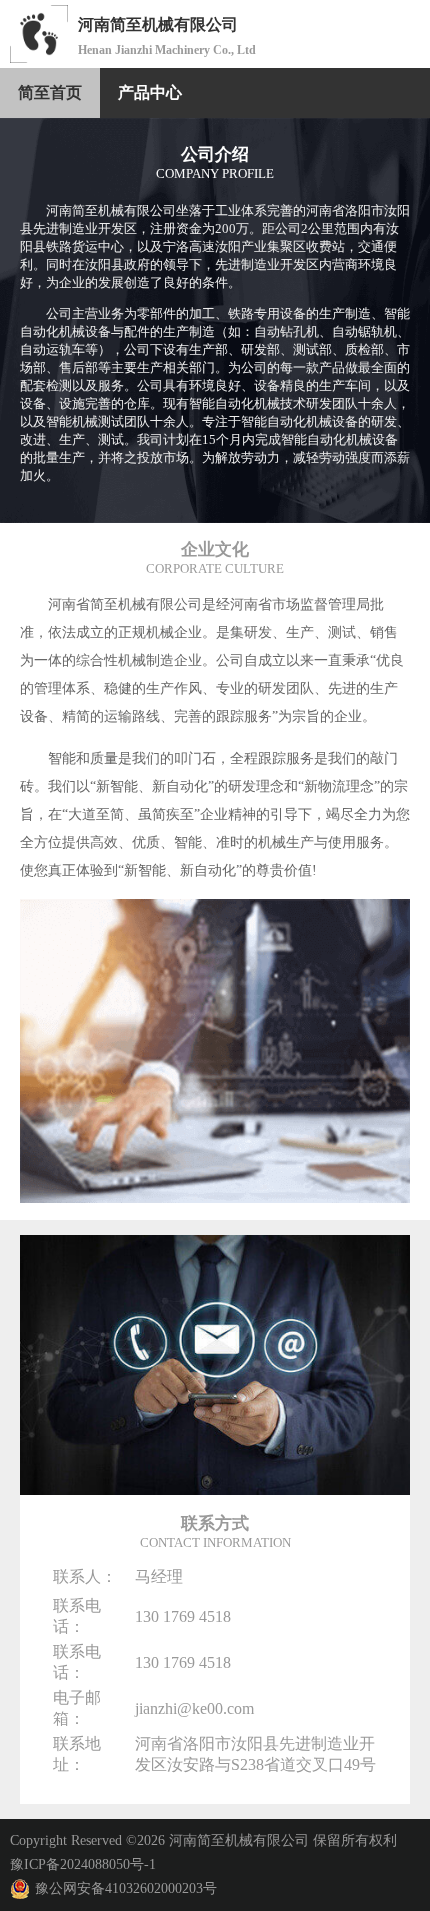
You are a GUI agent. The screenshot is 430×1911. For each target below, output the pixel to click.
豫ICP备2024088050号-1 (83, 1864)
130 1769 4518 (183, 1616)
